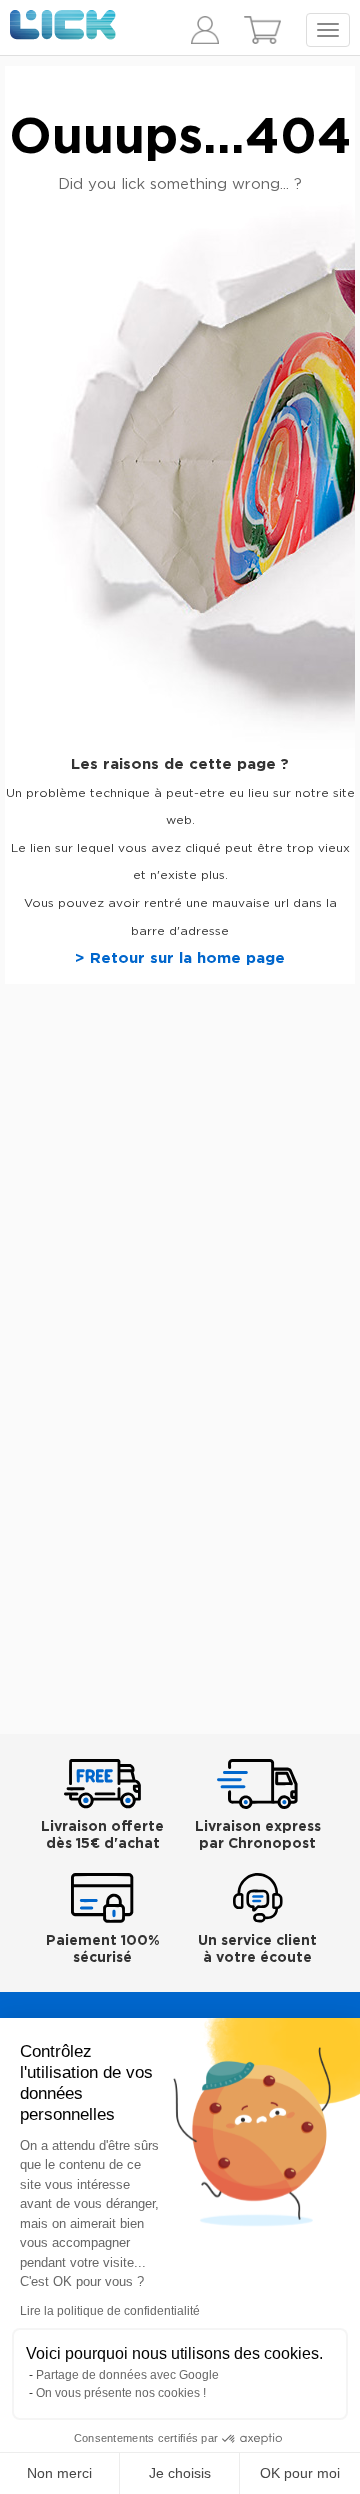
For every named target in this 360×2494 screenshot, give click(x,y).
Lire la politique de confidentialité (110, 2311)
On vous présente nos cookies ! (121, 2393)
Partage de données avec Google (127, 2375)
